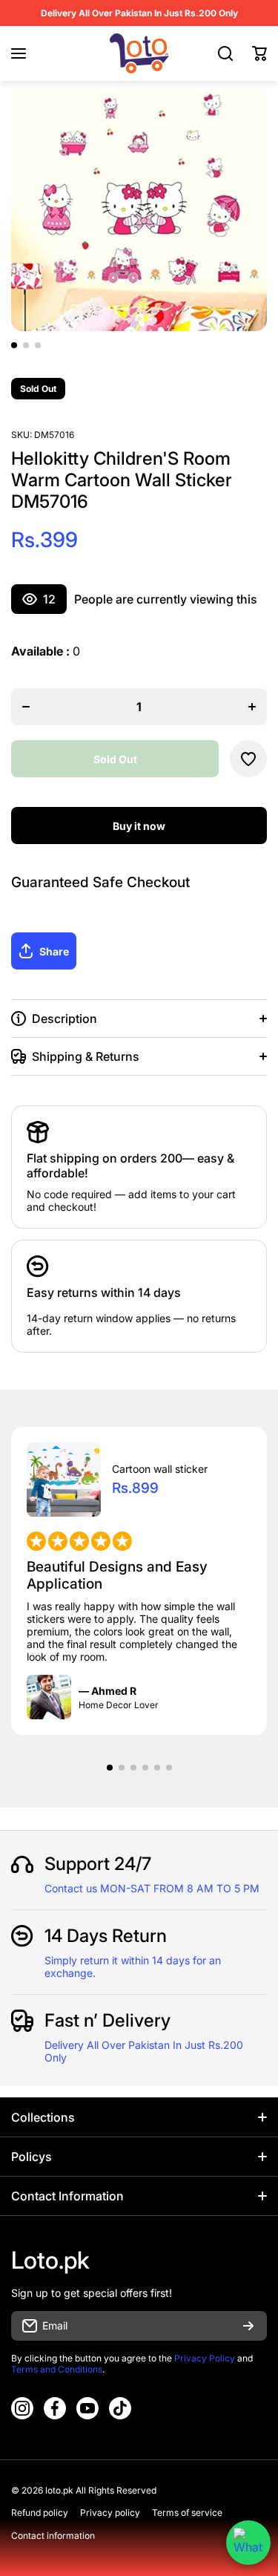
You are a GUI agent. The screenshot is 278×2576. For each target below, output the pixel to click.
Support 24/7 (98, 1864)
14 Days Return (106, 1936)
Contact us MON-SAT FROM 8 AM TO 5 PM (152, 1888)
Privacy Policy (205, 2358)
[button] (259, 53)
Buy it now (139, 826)
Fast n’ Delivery (107, 2020)
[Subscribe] (248, 2326)
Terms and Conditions (57, 2369)
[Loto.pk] (139, 53)
